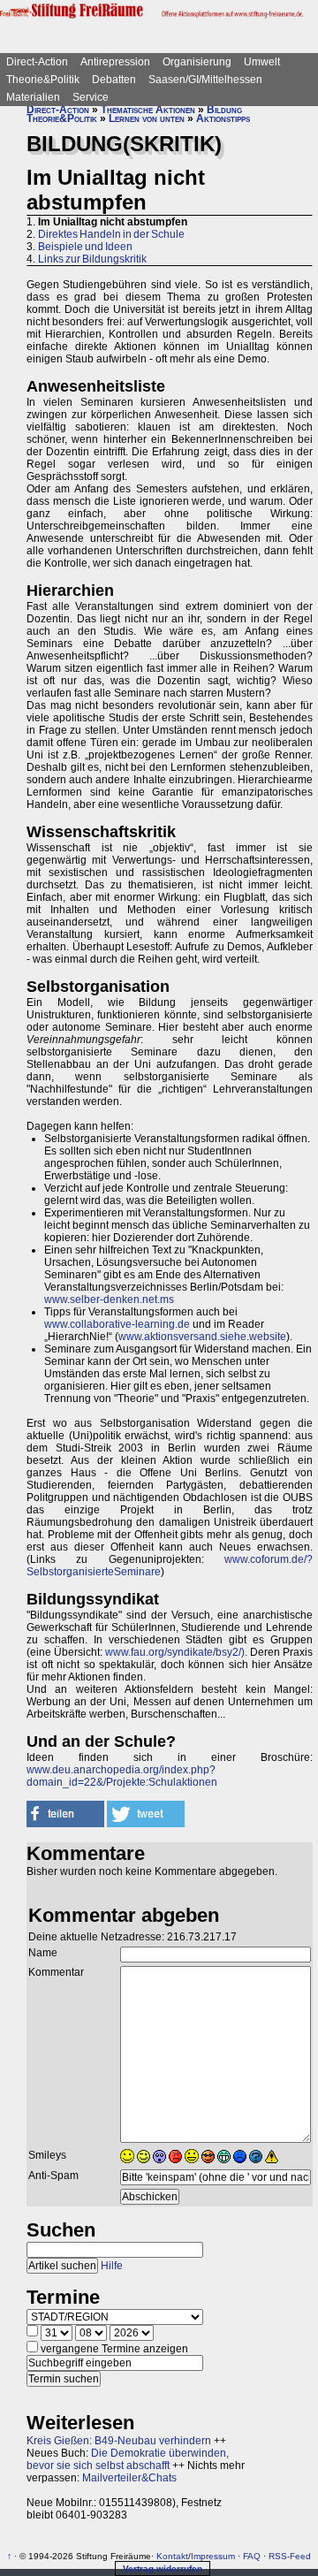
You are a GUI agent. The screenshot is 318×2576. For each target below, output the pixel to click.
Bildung (224, 110)
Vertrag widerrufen (163, 2568)
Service (91, 97)
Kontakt (172, 2556)
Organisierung (197, 62)
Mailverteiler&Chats (129, 2478)
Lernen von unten (147, 118)
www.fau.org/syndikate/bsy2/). (176, 1652)
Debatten (114, 80)
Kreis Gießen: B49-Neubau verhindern (119, 2441)
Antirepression (115, 62)
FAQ (252, 2556)
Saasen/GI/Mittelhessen (205, 80)
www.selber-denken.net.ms (109, 1299)
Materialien (33, 97)
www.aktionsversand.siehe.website (202, 1337)
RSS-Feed (290, 2556)
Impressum (213, 2556)
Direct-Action (37, 62)
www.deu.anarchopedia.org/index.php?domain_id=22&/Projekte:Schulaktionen (122, 1776)
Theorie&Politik (43, 80)
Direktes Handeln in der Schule (111, 234)
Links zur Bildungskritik (92, 259)
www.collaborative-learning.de (117, 1324)
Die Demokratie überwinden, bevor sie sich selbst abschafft (128, 2459)
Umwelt (262, 62)
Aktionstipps (223, 118)
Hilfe (112, 2266)
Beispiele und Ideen (85, 247)
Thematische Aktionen (148, 110)
